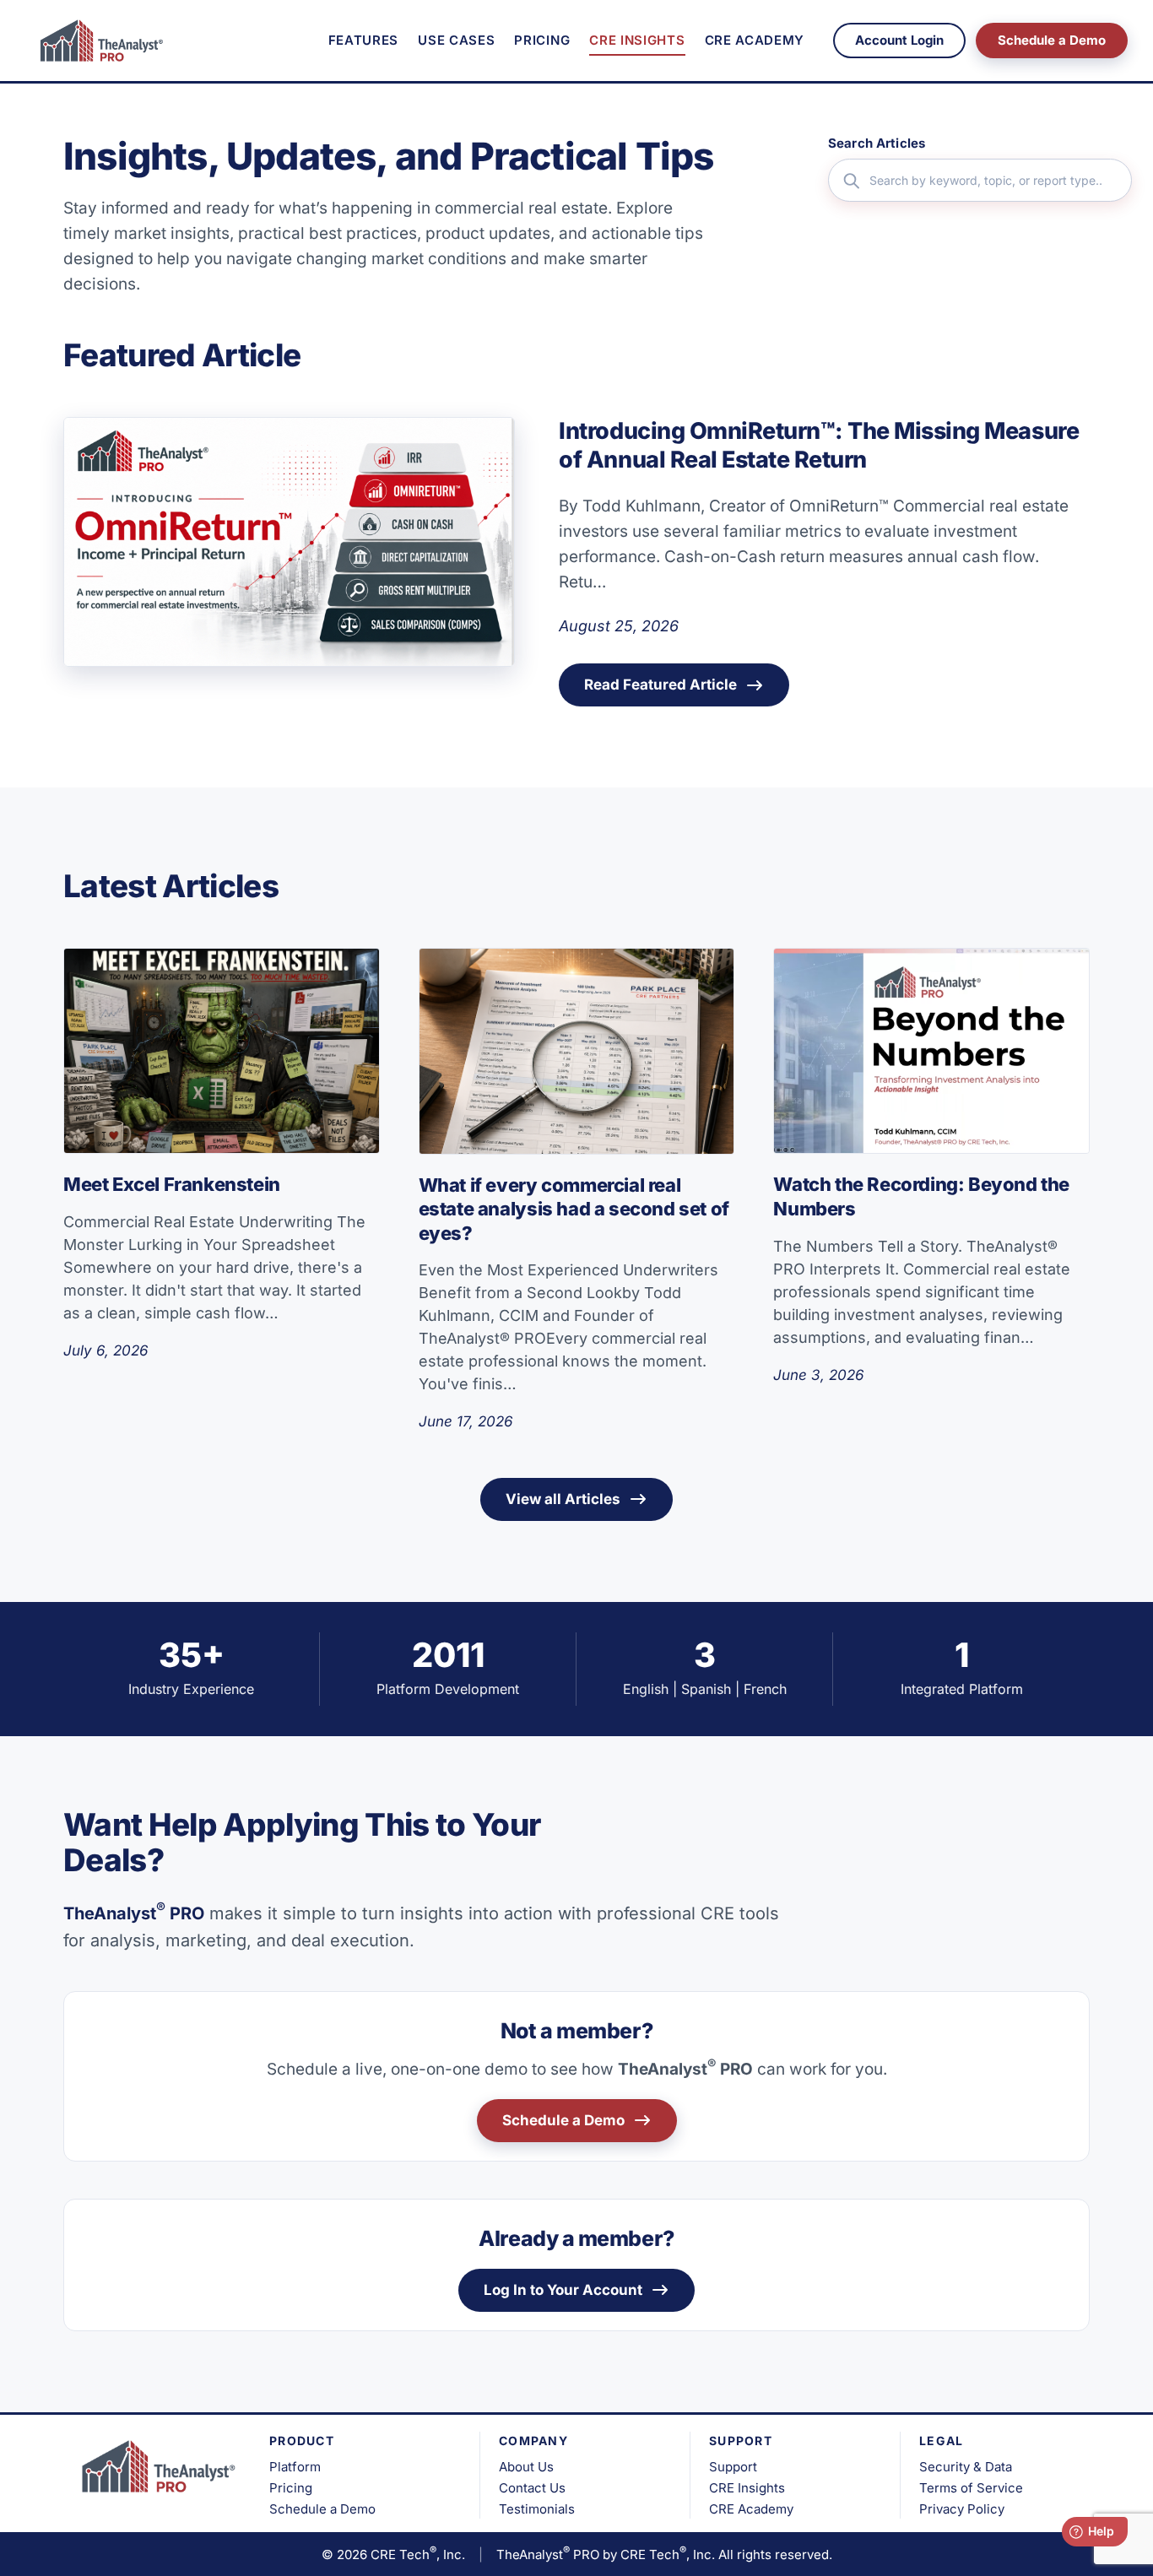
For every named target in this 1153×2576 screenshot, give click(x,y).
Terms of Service (971, 2488)
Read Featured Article (660, 685)
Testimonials (537, 2509)
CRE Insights (637, 40)
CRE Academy (755, 40)
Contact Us (532, 2488)
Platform (295, 2467)
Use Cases (456, 40)
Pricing (542, 40)
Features (363, 40)
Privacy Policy (962, 2509)
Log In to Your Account (563, 2290)
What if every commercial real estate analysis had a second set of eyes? (574, 1209)
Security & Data (966, 2467)
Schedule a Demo (1052, 40)
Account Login (899, 40)
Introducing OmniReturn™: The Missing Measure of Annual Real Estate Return (819, 446)
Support (733, 2467)
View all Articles (563, 1499)
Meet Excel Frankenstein (172, 1184)
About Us (526, 2467)
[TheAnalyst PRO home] (97, 41)
